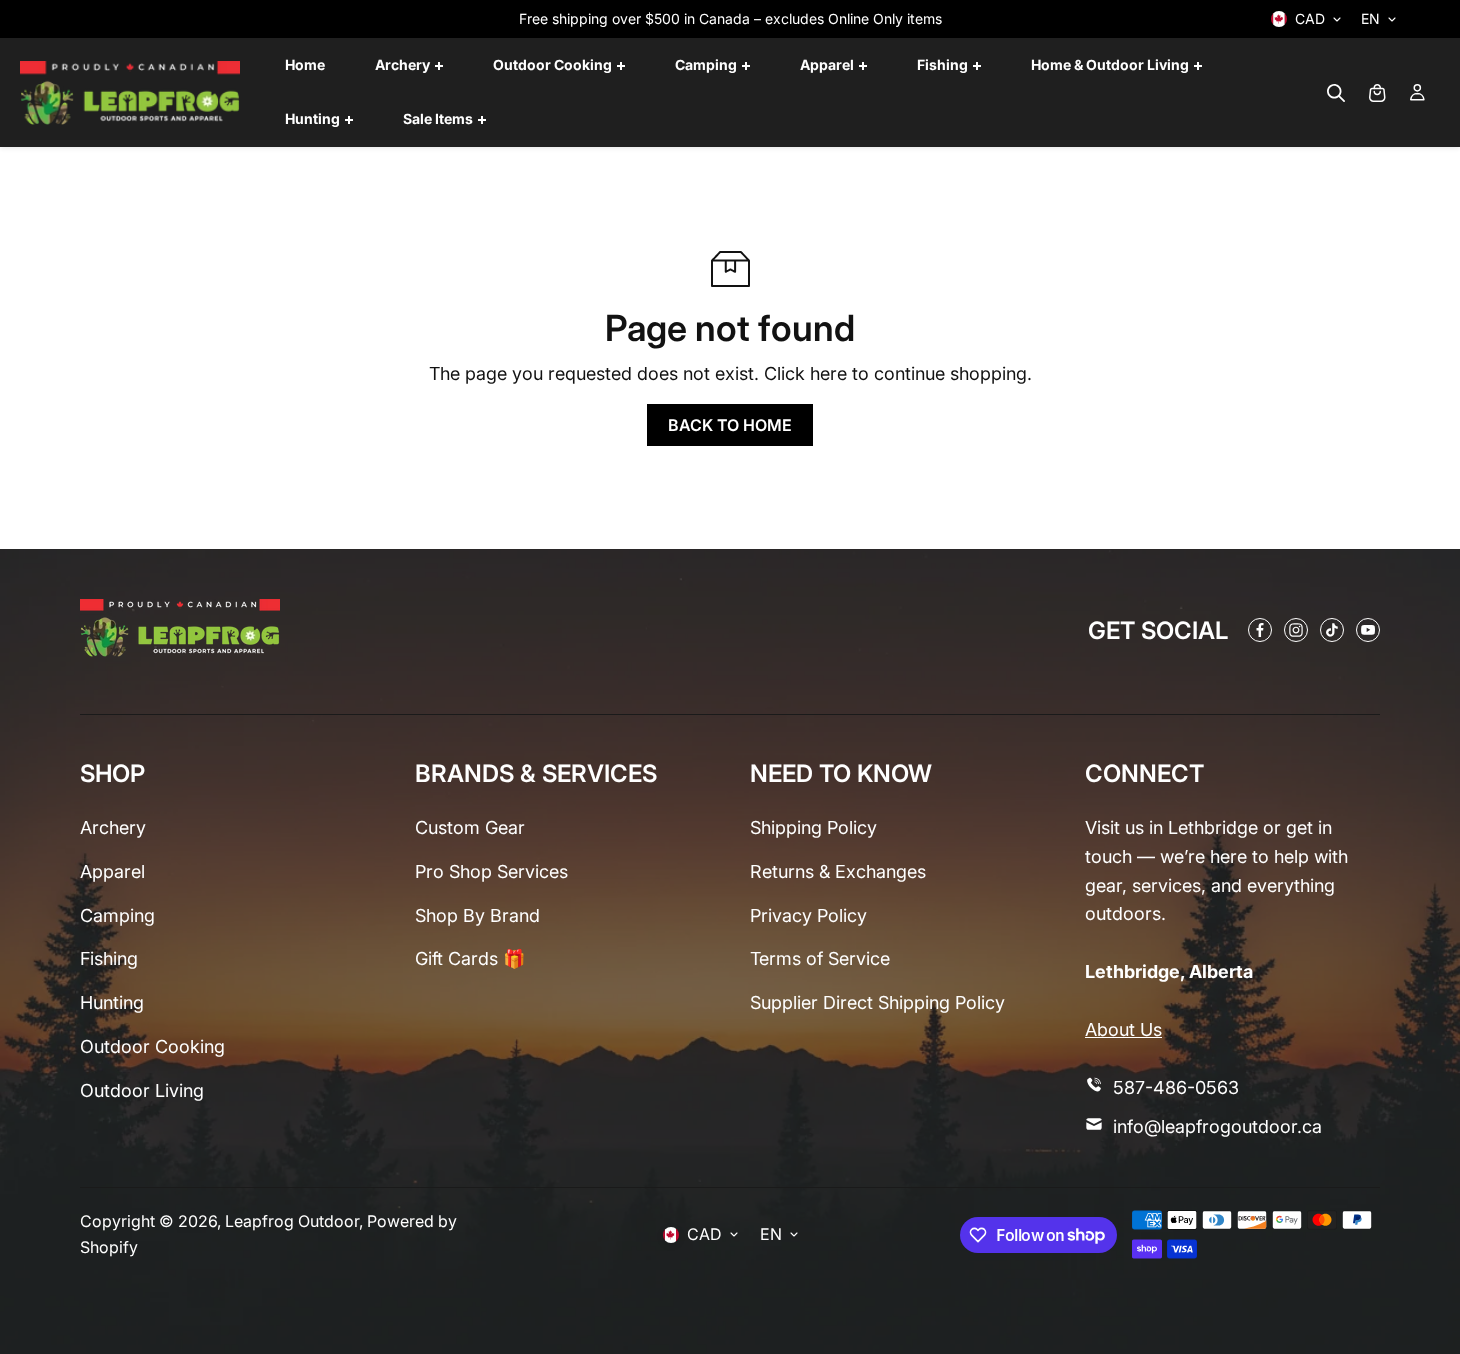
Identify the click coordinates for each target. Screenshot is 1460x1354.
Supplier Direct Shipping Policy (877, 1002)
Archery (113, 827)
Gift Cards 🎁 (470, 958)
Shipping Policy (813, 827)
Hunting (112, 1002)
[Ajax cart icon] (1377, 93)
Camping (117, 915)
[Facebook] (1260, 630)
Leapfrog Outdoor (292, 1221)
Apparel (112, 871)
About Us (1123, 1029)
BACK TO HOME (730, 425)
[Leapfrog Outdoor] (130, 93)
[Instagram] (1296, 630)
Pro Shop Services (491, 871)
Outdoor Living (142, 1090)
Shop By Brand (477, 915)
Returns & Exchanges (838, 871)
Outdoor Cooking (152, 1046)
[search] (1336, 93)
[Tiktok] (1332, 630)
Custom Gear (470, 827)
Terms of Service (820, 958)
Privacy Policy (808, 915)
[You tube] (1368, 630)
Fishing (109, 958)
